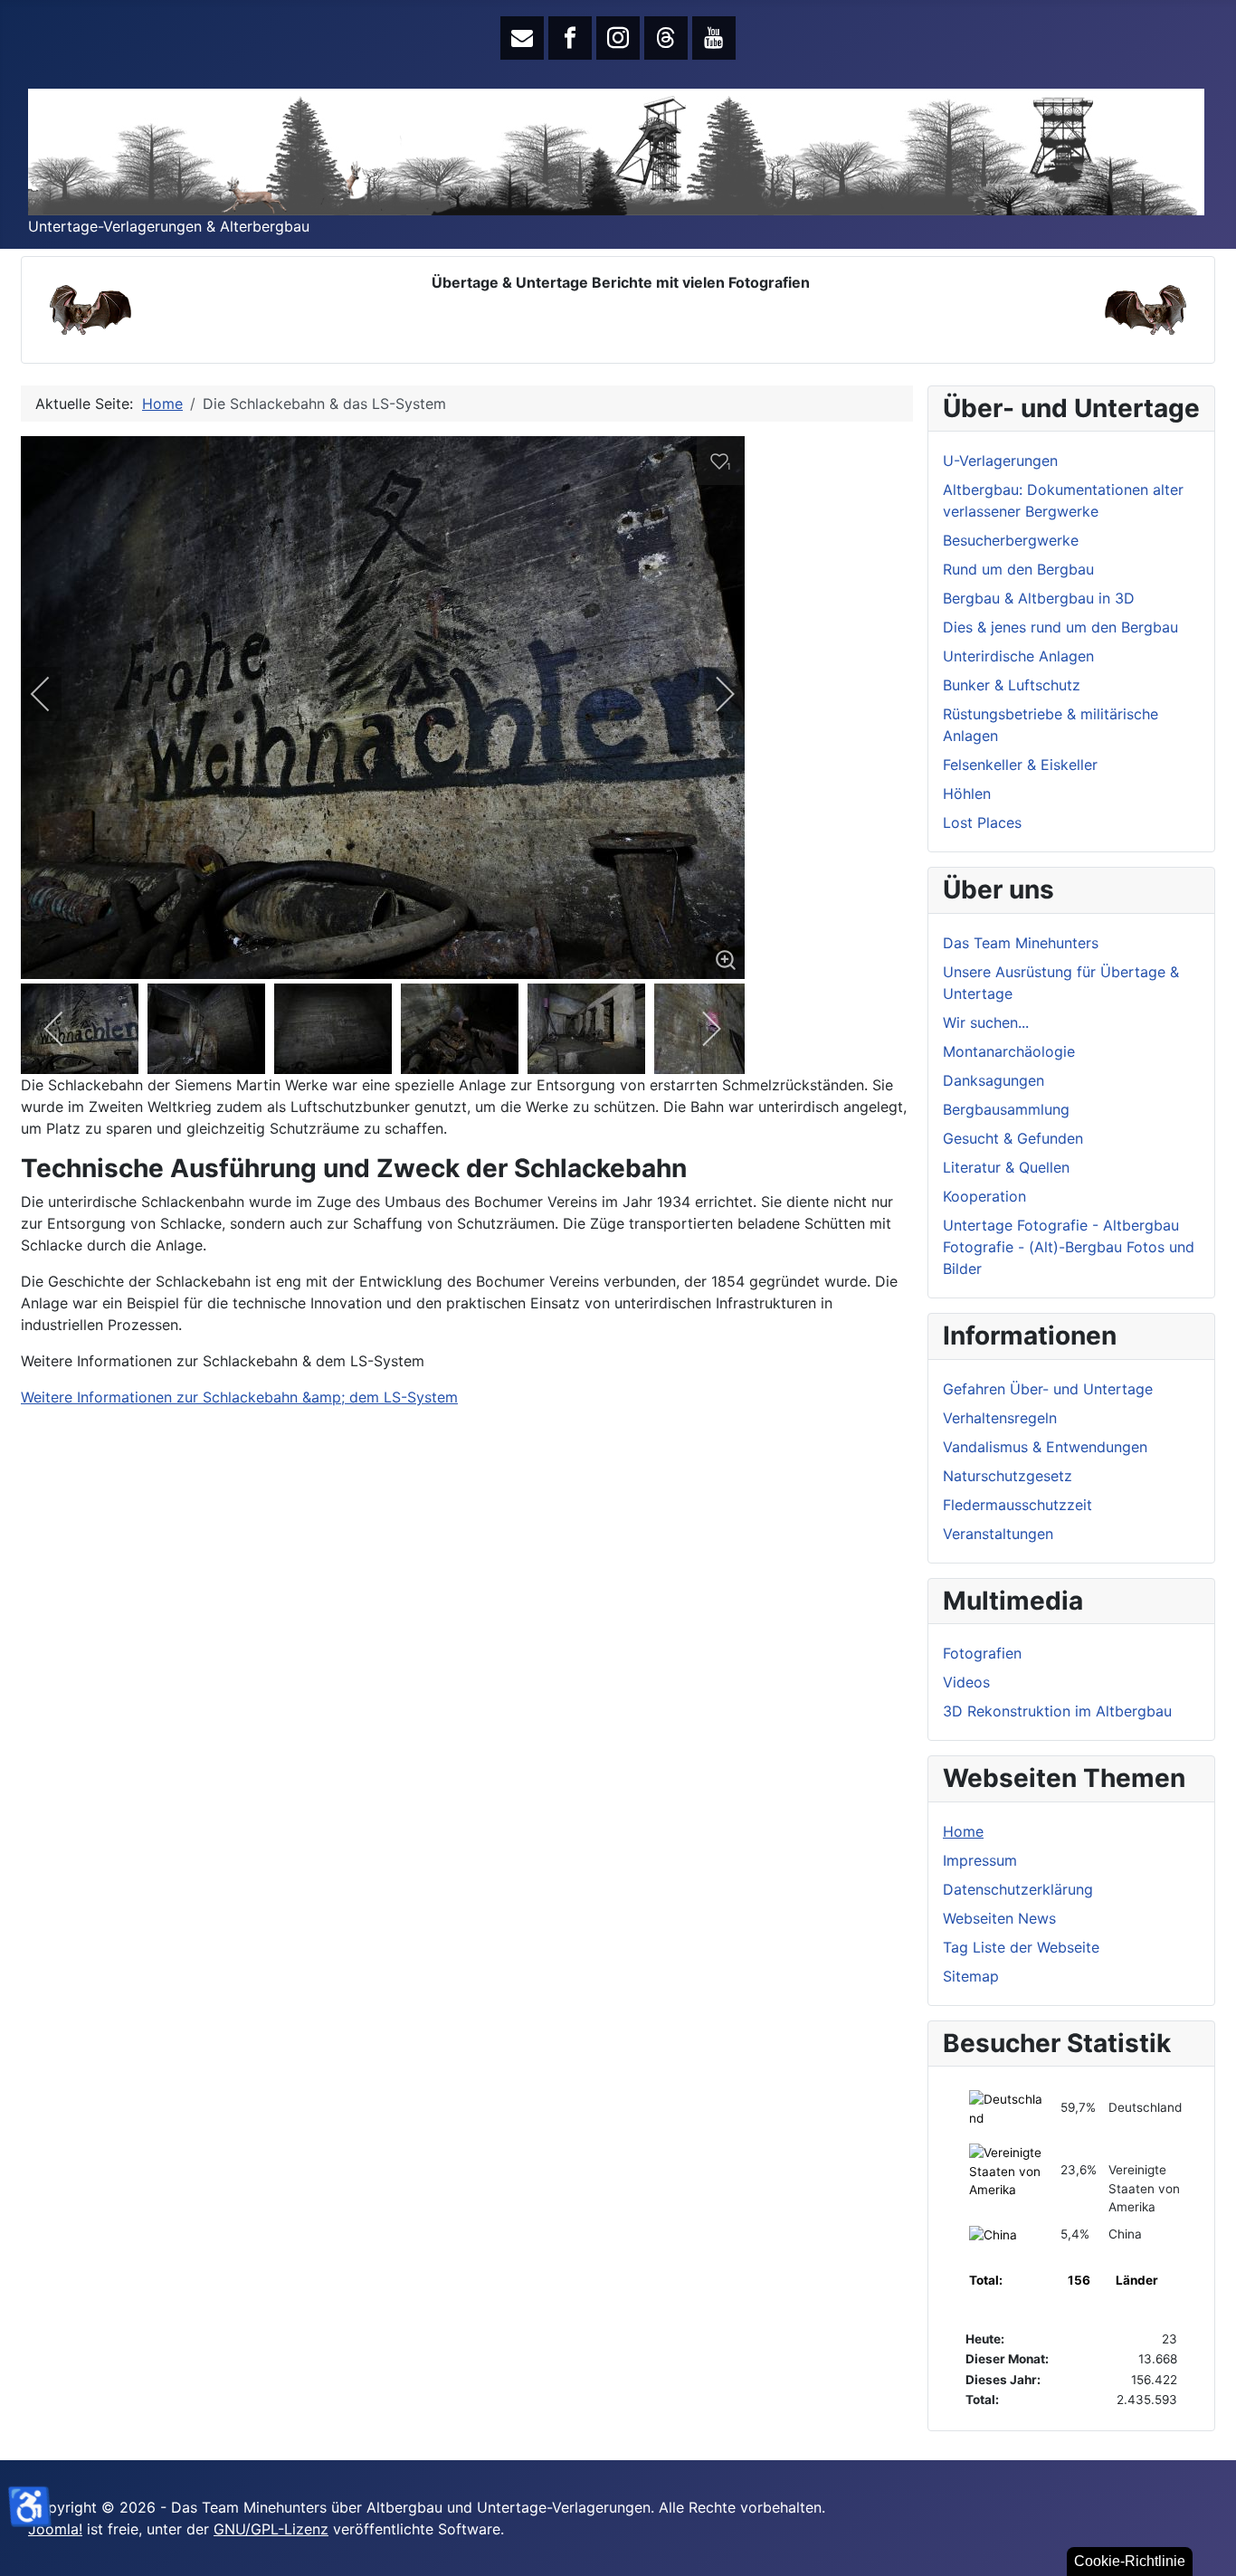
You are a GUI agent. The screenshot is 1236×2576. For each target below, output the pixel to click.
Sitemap (971, 1976)
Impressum (980, 1860)
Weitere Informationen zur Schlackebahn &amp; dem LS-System (239, 1397)
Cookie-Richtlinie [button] (1130, 2561)
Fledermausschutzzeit (1017, 1505)
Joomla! (55, 2529)
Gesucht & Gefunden (1013, 1138)
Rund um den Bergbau (1018, 569)
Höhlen (967, 794)
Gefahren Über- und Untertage (1048, 1389)
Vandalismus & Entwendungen (1045, 1447)
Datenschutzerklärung (1018, 1889)
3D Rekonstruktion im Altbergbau (1057, 1711)
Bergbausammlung (1006, 1109)
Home (963, 1831)
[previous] (52, 694)
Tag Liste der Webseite (1021, 1947)
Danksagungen (994, 1080)
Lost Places (982, 822)
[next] (713, 694)
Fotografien (982, 1653)
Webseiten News (999, 1918)
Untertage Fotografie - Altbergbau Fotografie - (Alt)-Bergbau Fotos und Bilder (1069, 1247)
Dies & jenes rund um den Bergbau (1060, 627)
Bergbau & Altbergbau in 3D (1039, 598)
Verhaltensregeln (1000, 1418)
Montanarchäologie (1009, 1051)
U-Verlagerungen (1000, 461)
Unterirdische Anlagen (1018, 656)
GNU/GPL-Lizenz (271, 2529)
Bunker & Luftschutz (1012, 685)
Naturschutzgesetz (1008, 1476)
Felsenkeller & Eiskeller (1020, 765)
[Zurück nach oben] (1213, 2553)
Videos (966, 1682)
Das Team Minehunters (1021, 943)
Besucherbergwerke (1011, 540)
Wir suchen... (986, 1022)
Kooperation (984, 1196)
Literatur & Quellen (1006, 1167)
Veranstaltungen (998, 1534)
